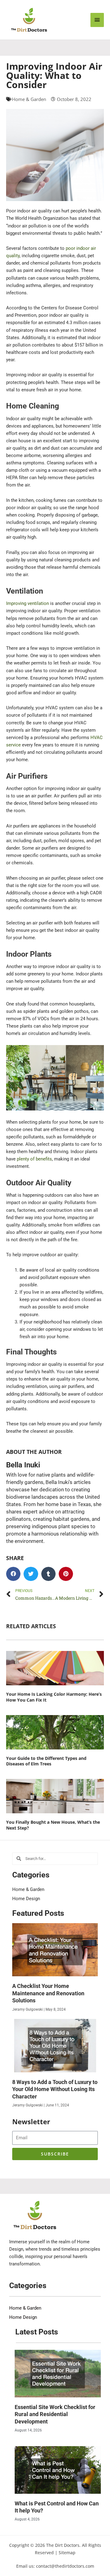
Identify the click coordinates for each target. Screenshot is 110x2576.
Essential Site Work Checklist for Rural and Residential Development (55, 2414)
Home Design (26, 1899)
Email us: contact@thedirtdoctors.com (55, 2566)
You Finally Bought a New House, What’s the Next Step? (53, 1825)
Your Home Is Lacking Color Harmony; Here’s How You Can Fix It (54, 1697)
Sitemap (67, 2553)
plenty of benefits (34, 1159)
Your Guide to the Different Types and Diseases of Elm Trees (46, 1761)
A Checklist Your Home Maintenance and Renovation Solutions (48, 1993)
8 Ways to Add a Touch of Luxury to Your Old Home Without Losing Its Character (55, 2089)
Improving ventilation (28, 603)
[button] (13, 1574)
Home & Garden (29, 99)
